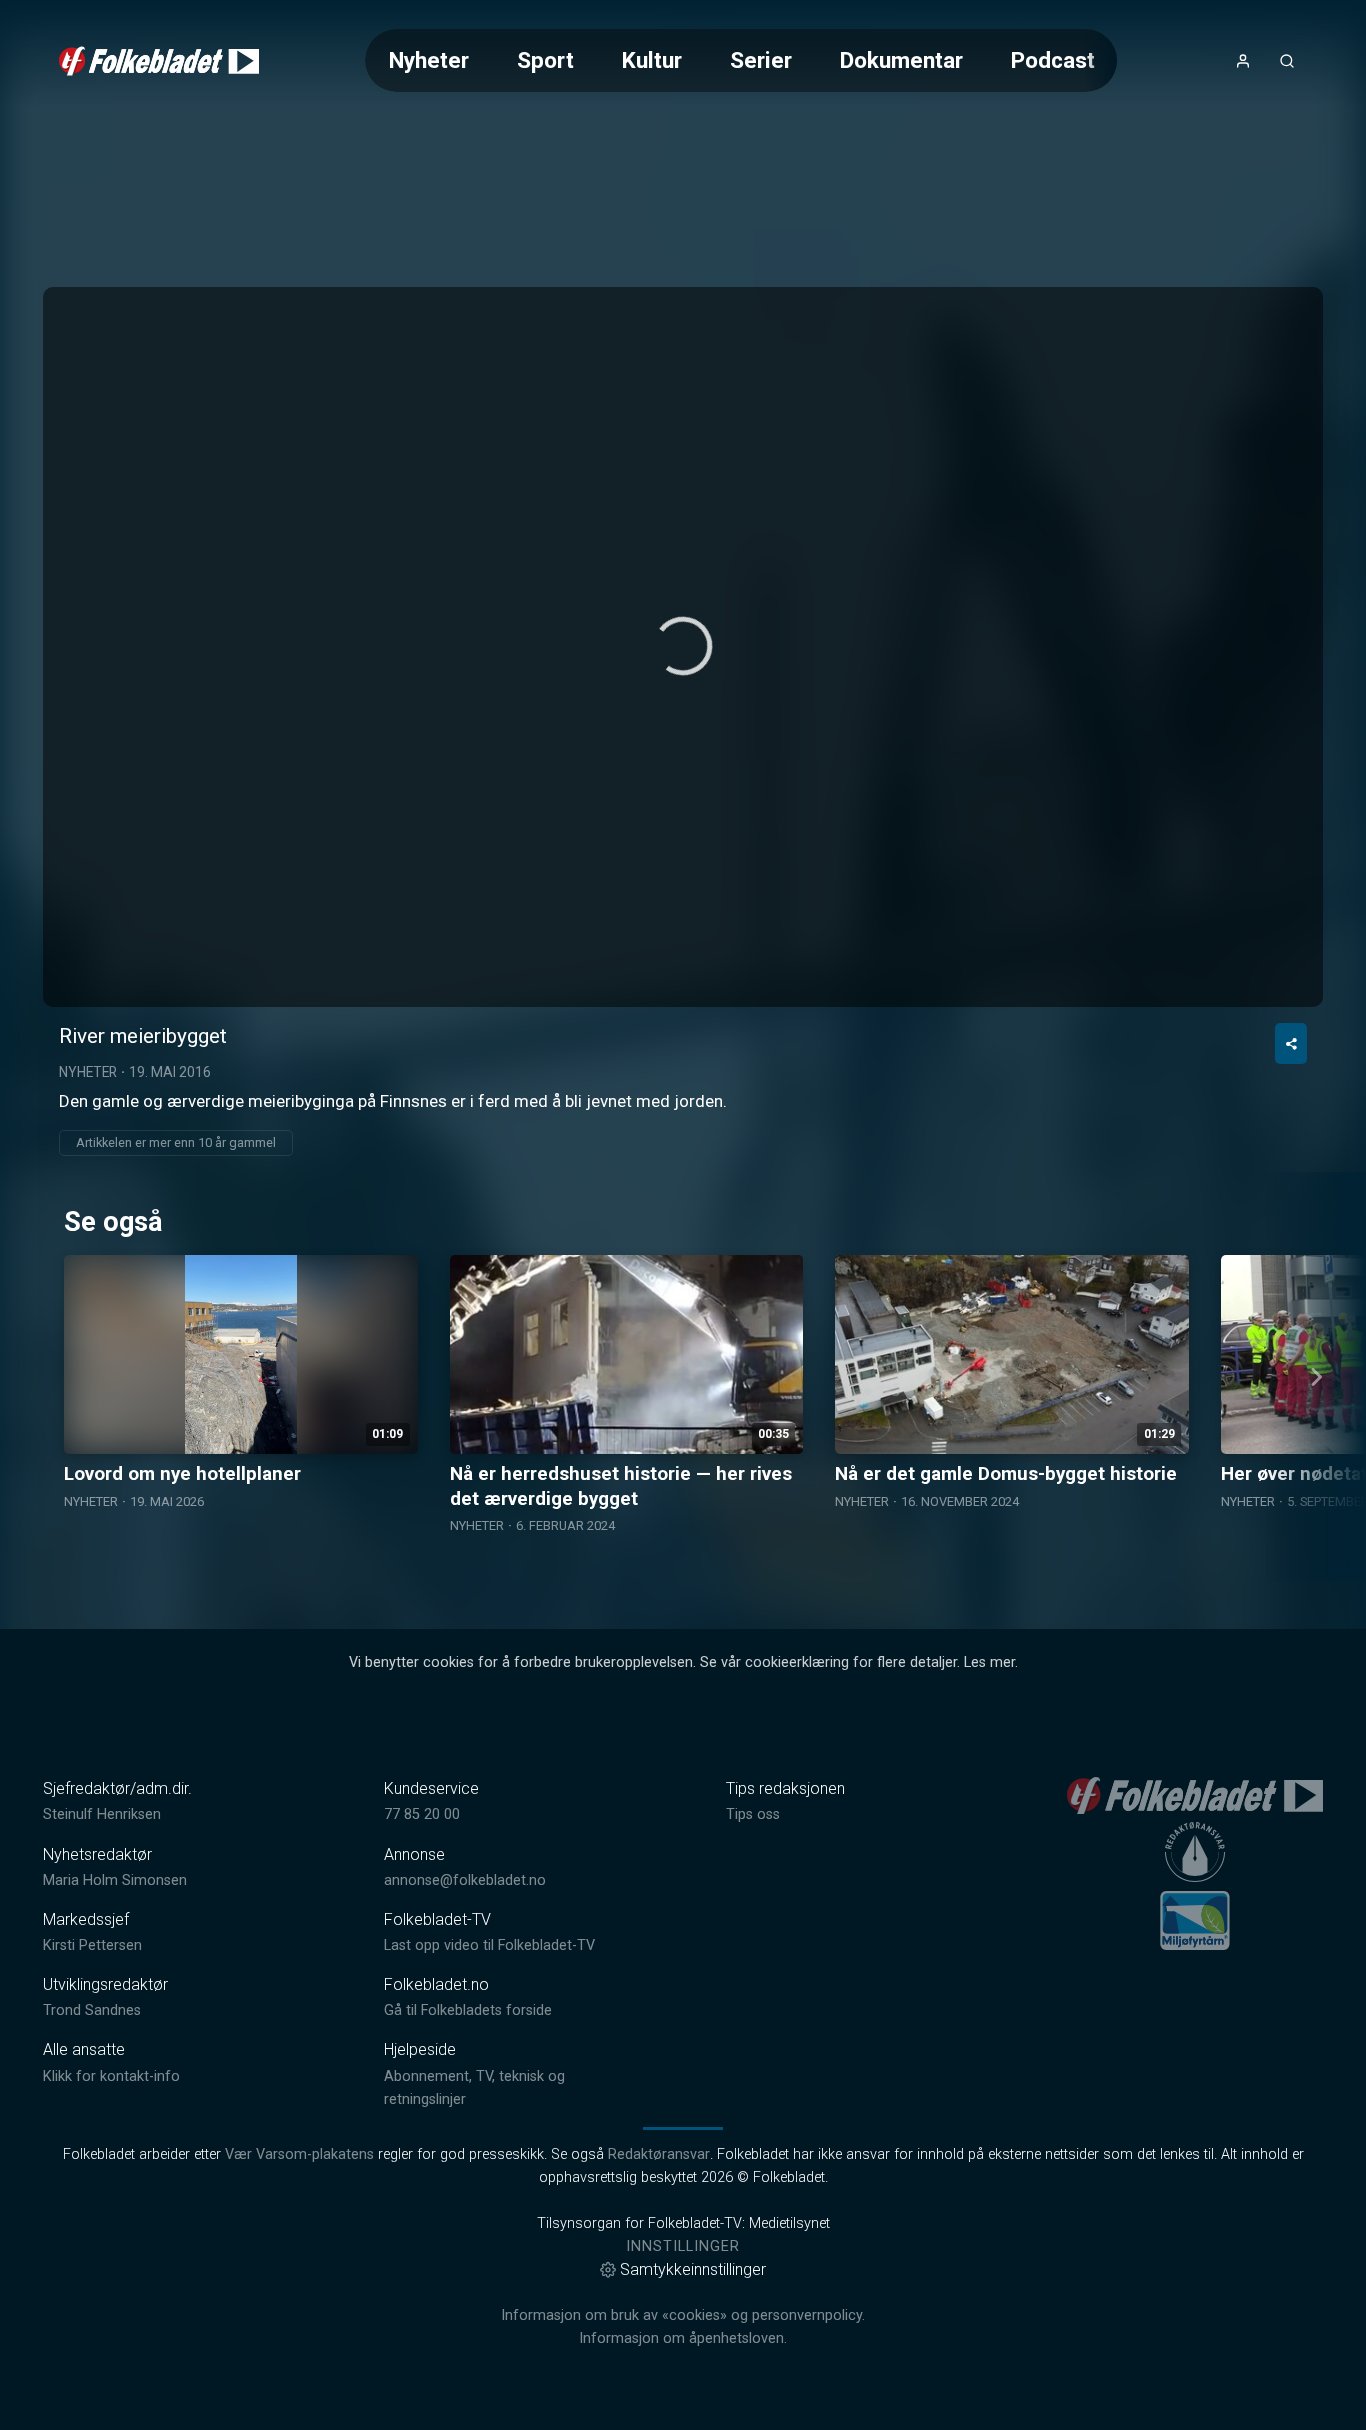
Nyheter (429, 60)
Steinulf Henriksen (102, 1814)
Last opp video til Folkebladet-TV (489, 1945)
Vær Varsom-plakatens (299, 2154)
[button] (683, 646)
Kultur (652, 60)
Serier (761, 60)
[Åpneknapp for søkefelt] (1287, 61)
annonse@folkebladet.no (465, 1880)
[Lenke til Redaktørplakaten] (1195, 1852)
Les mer (989, 1662)
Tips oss (753, 1814)
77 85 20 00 (422, 1814)
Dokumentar (901, 60)
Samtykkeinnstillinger (693, 2269)
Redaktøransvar (659, 2154)
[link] (159, 61)
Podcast (1053, 60)
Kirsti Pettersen (92, 1945)
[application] (683, 647)
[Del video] (1291, 1043)
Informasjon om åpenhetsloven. (683, 2338)
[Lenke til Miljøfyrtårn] (1195, 1920)
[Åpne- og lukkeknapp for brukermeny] (1243, 61)
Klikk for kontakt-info (111, 2076)
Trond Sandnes (92, 2010)
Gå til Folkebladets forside (468, 2010)
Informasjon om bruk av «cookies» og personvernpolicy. (683, 2315)
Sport (545, 60)
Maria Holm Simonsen (115, 1880)
